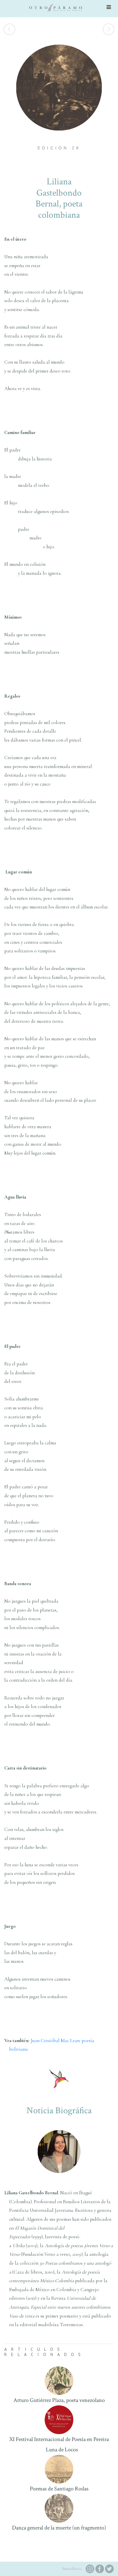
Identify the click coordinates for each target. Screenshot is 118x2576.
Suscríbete (72, 2569)
